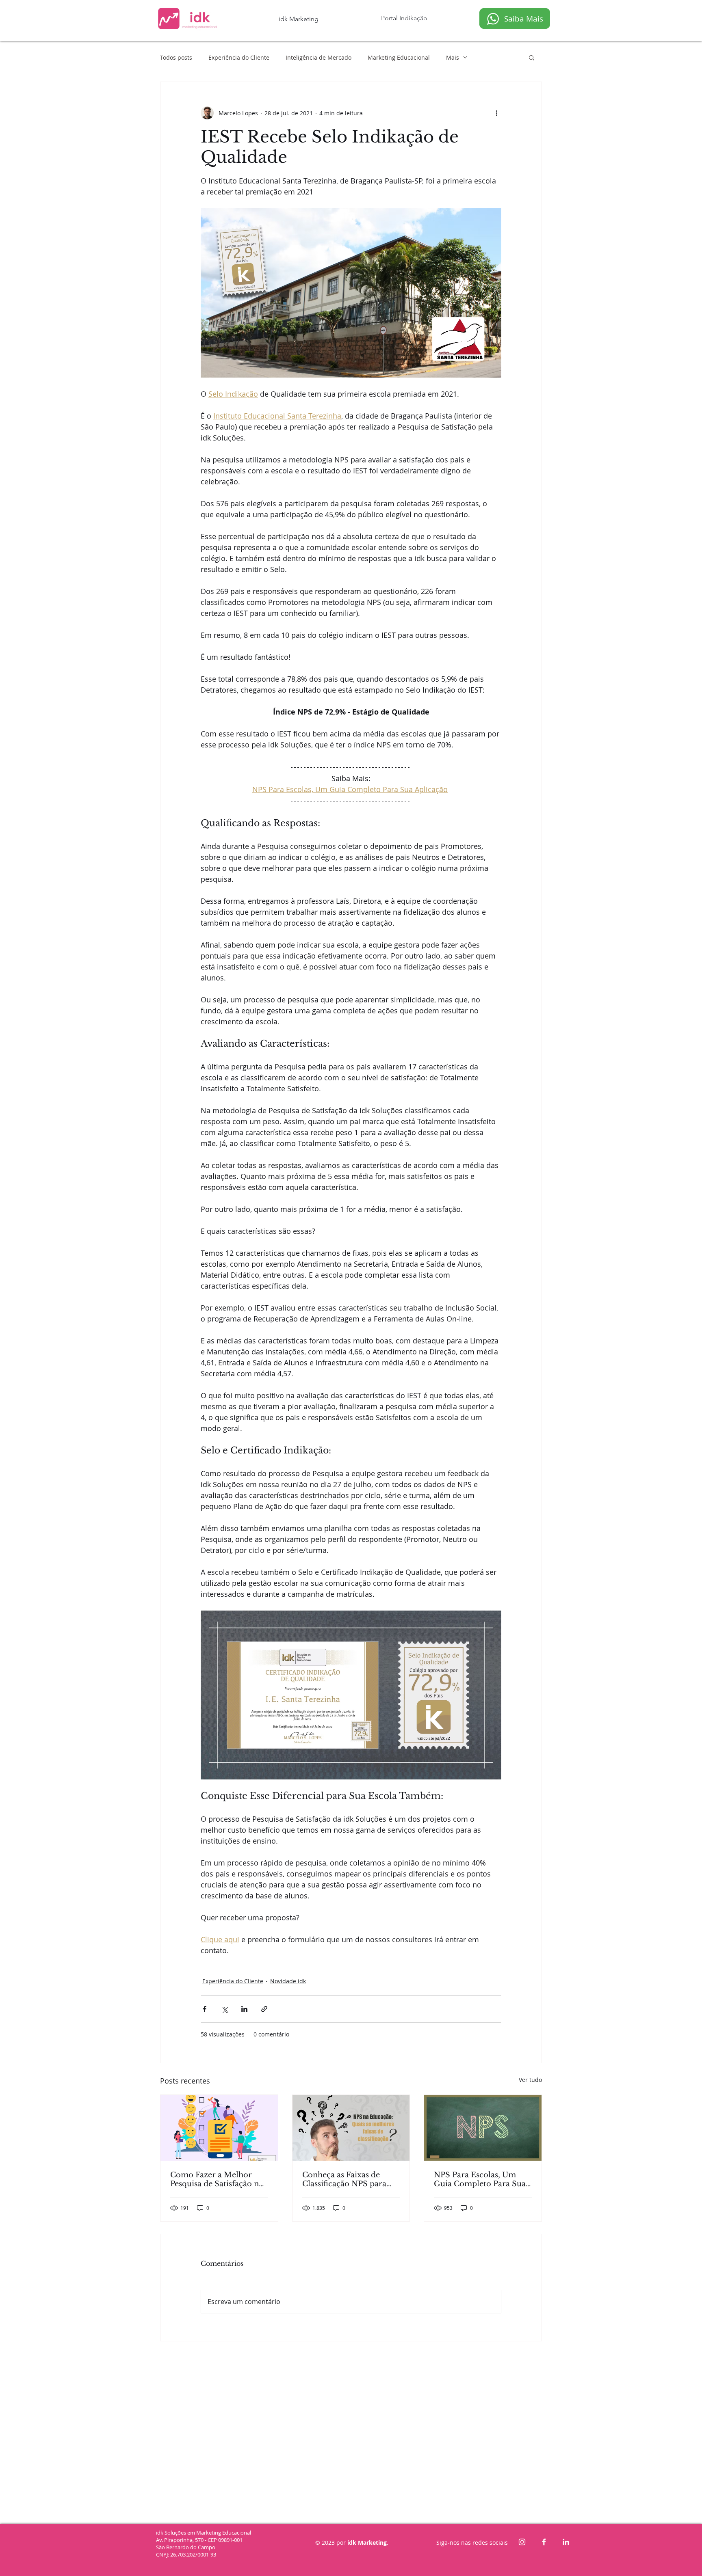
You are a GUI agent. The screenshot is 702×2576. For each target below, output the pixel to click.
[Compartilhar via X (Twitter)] (224, 2009)
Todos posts (176, 57)
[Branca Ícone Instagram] (522, 2542)
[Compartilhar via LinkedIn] (244, 2009)
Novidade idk (288, 1981)
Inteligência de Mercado (318, 57)
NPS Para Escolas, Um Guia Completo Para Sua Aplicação (480, 2179)
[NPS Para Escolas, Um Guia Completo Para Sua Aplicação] (483, 2128)
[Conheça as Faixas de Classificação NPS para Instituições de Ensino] (351, 2128)
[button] (532, 57)
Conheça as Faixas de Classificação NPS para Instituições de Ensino (344, 2179)
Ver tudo (530, 2080)
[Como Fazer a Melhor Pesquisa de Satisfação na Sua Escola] (219, 2128)
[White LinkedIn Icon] (566, 2542)
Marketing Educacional (399, 57)
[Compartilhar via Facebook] (205, 2009)
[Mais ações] (496, 113)
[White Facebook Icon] (544, 2542)
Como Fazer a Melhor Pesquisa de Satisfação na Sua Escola (217, 2179)
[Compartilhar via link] (264, 2009)
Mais (453, 57)
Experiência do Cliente (239, 57)
